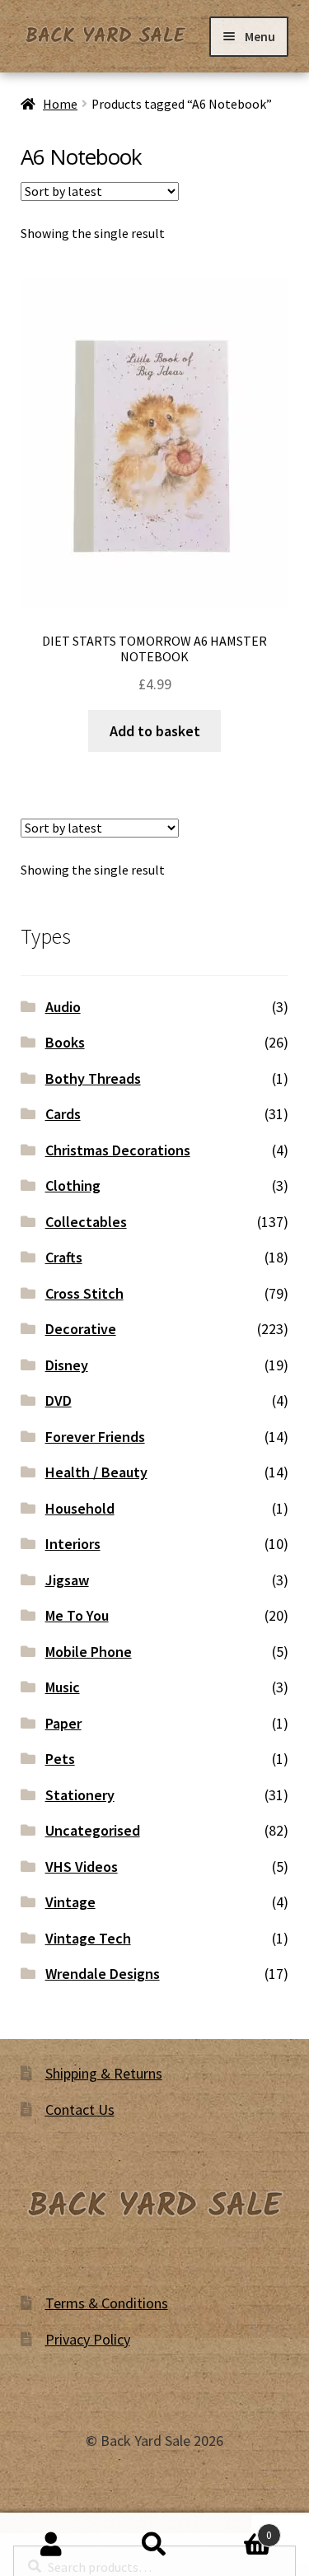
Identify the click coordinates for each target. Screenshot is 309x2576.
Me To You (77, 1615)
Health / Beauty (96, 1472)
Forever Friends (95, 1437)
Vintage (70, 1902)
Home (60, 104)
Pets (60, 1759)
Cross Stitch (84, 1293)
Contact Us (80, 2109)
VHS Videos (82, 1867)
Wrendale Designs (103, 1974)
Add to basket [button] (155, 731)
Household (80, 1508)
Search (154, 2545)
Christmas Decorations (118, 1150)
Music (63, 1687)
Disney (67, 1365)
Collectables (86, 1222)
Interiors (73, 1544)
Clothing (73, 1185)
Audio (63, 1007)
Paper (63, 1723)
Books (65, 1042)
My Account (51, 2545)
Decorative (81, 1329)
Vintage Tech (88, 1938)
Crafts (64, 1257)
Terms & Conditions (107, 2303)
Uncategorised (93, 1830)
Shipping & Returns (104, 2073)
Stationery (80, 1795)
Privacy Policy (88, 2339)
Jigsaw (67, 1580)
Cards (63, 1114)
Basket (239, 2529)
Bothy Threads (93, 1078)
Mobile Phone (89, 1652)
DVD (59, 1400)
